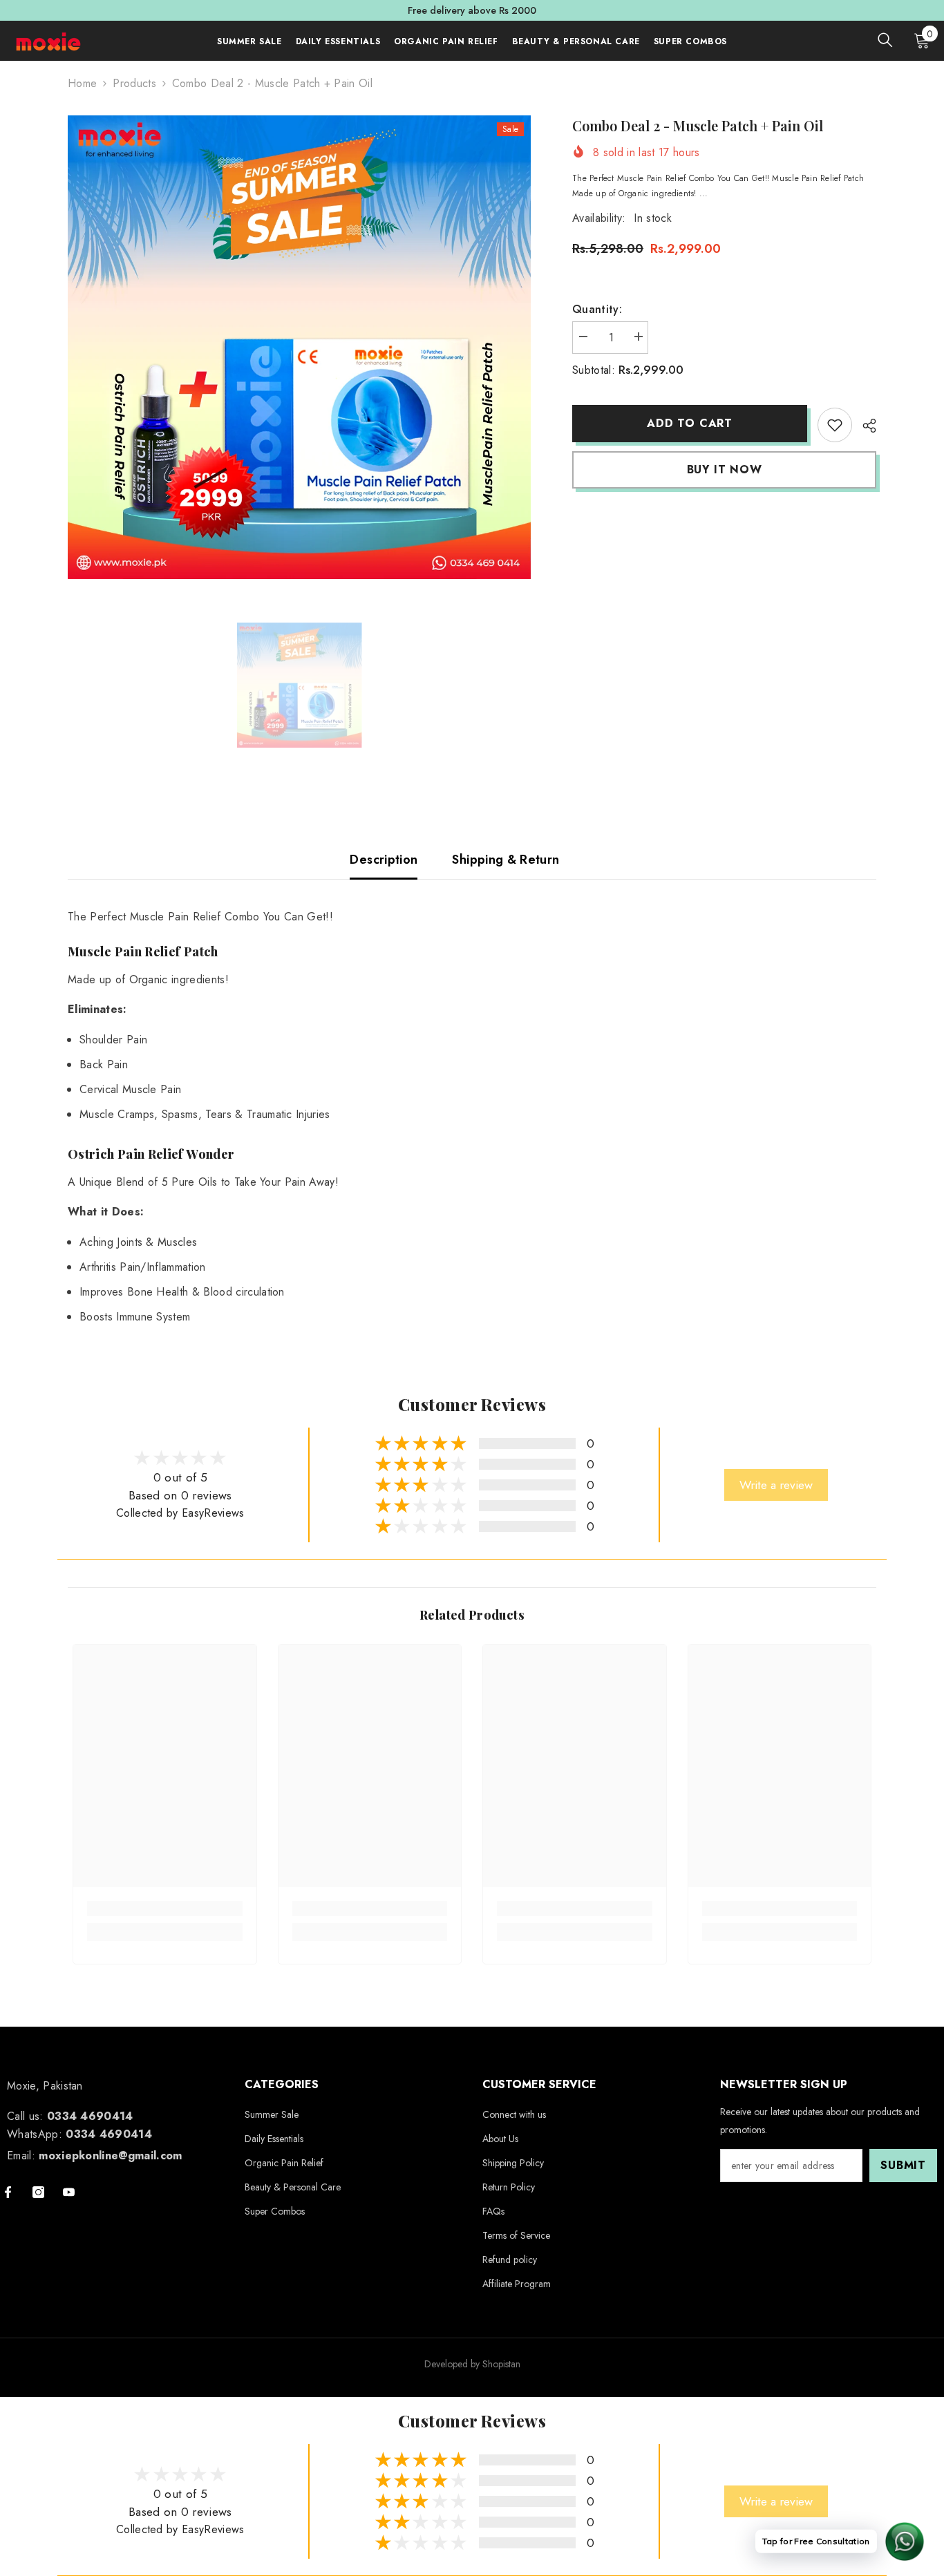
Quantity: (597, 309)
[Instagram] (38, 2192)
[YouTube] (69, 2192)
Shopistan (501, 2364)
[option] (300, 347)
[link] (835, 425)
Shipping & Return (506, 860)
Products (134, 83)
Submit (903, 2165)
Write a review (776, 1485)
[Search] (885, 40)
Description (384, 860)
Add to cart (686, 423)
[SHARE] (864, 426)
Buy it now (725, 470)
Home (82, 83)
